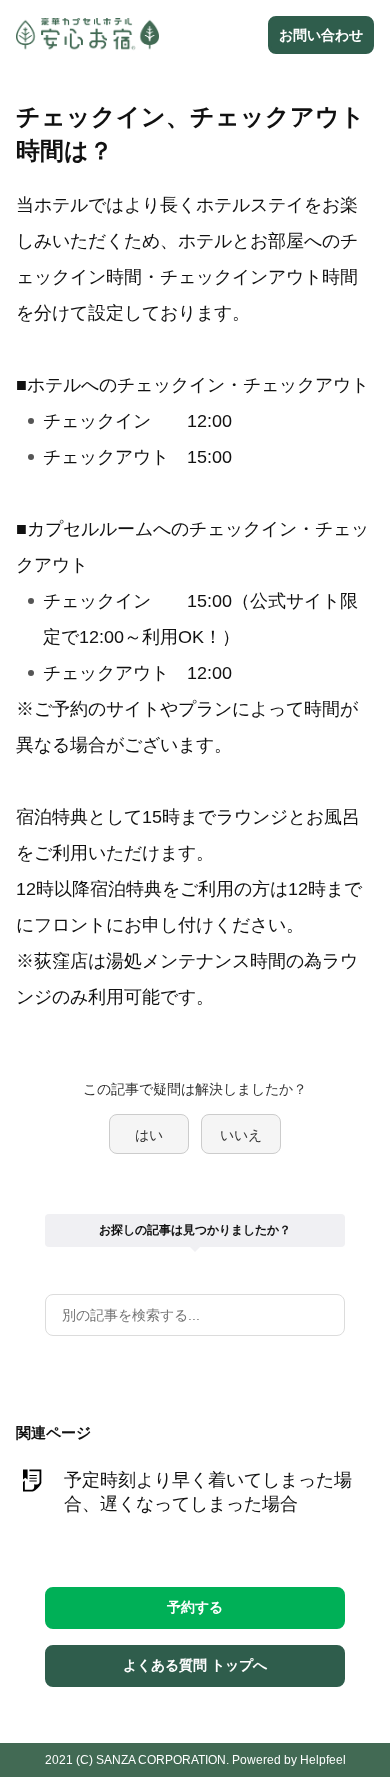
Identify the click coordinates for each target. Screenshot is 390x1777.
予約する (195, 1607)
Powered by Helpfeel (289, 1760)
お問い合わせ (321, 35)
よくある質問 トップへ (195, 1665)
